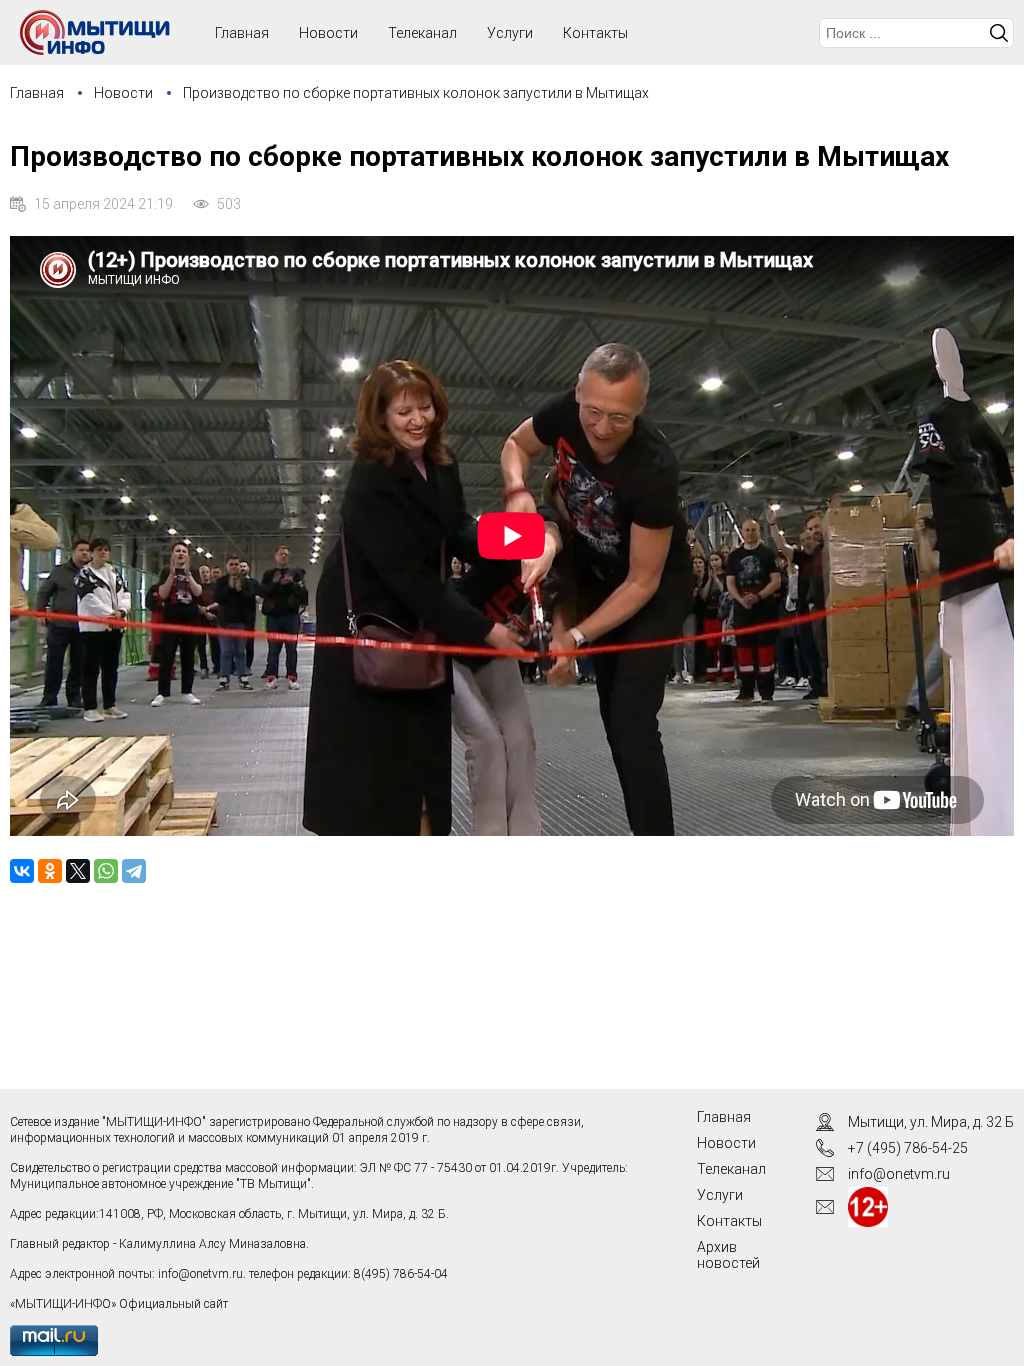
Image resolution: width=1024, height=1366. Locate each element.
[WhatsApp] (106, 871)
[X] (78, 871)
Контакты (595, 33)
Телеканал (422, 33)
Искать (999, 33)
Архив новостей (728, 1255)
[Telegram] (134, 871)
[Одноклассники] (50, 871)
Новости (328, 33)
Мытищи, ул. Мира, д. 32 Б (931, 1122)
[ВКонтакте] (22, 871)
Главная (37, 93)
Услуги (510, 33)
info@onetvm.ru (200, 1274)
